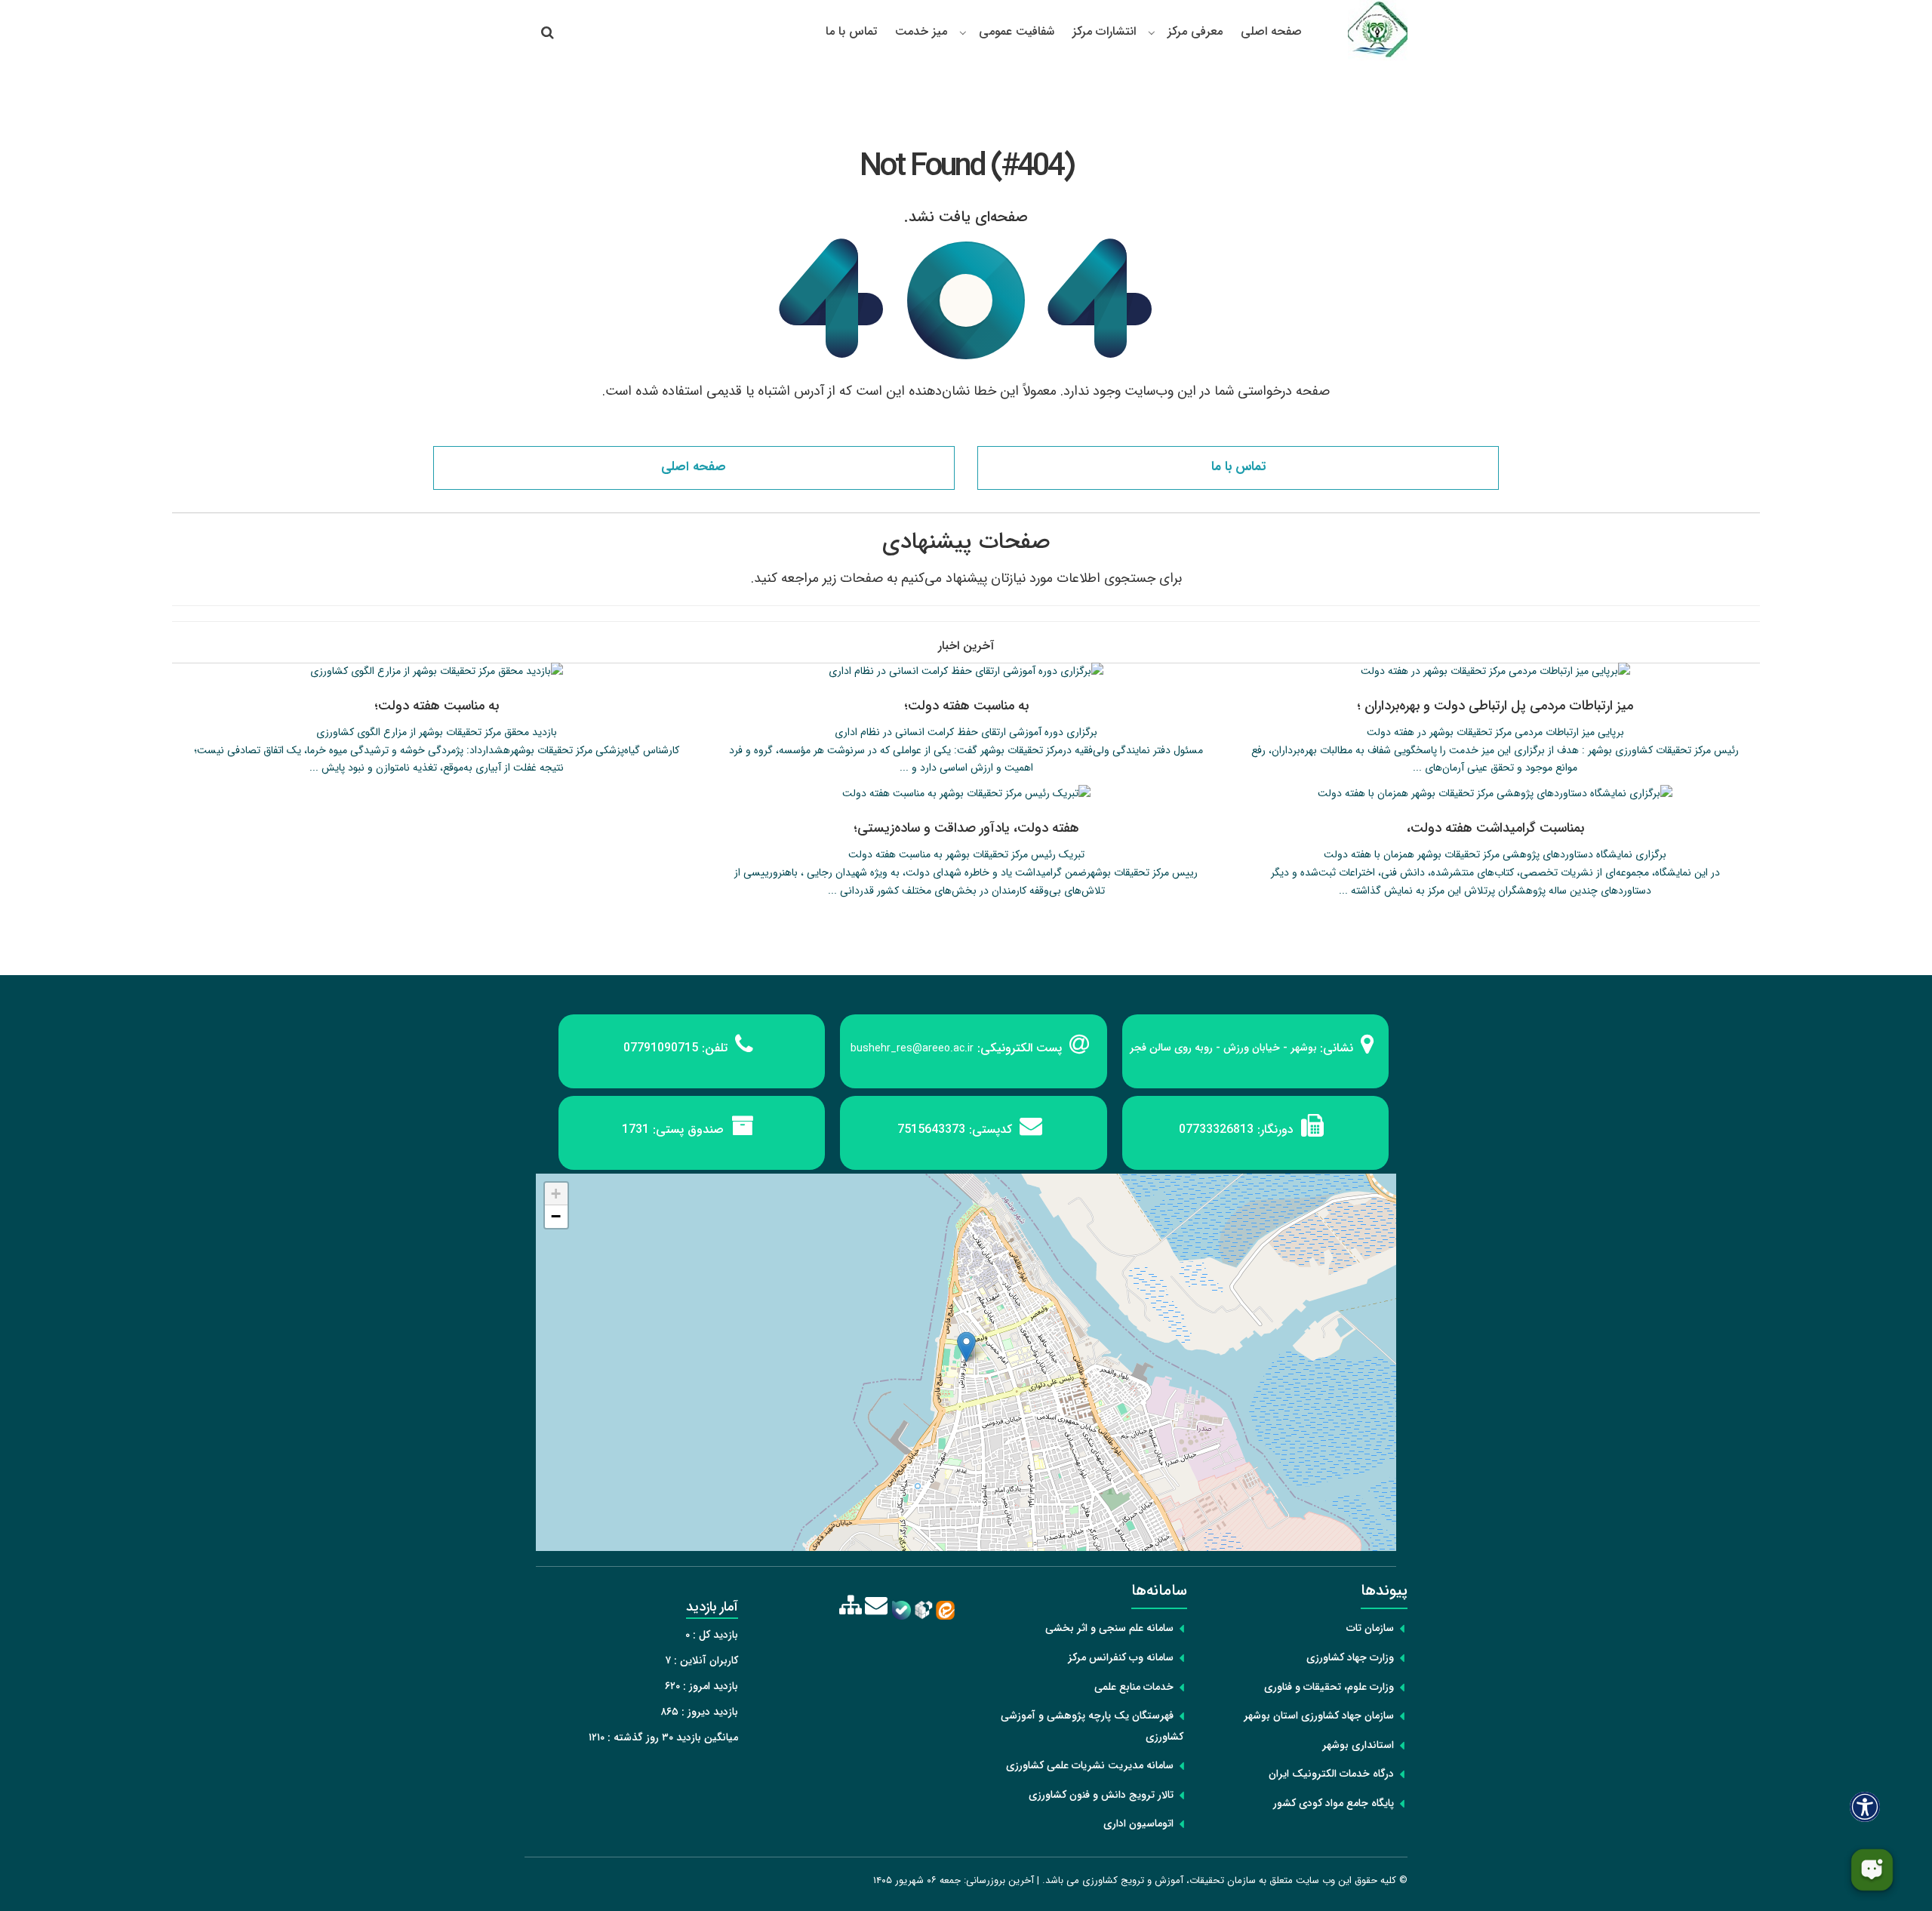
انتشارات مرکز (1104, 31)
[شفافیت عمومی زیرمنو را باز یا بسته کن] (963, 32)
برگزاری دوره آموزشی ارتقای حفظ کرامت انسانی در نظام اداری (966, 732)
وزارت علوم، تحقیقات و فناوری (1329, 1687)
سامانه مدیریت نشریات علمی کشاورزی (1090, 1765)
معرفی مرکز (1195, 31)
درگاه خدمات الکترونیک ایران (1331, 1774)
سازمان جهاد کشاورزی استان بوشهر (1319, 1716)
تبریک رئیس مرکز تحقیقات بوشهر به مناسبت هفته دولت (966, 854)
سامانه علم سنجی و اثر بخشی (1109, 1628)
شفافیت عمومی (1017, 31)
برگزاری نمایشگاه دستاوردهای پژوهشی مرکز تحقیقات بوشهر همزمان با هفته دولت (1495, 854)
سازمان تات (1370, 1628)
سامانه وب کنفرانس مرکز (1121, 1657)
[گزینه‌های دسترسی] (1865, 1806)
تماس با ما (851, 31)
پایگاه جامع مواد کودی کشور (1334, 1803)
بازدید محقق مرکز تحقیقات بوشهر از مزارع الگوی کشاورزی (437, 732)
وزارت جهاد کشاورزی (1350, 1657)
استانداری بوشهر (1358, 1745)
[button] (966, 1347)
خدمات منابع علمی (1134, 1687)
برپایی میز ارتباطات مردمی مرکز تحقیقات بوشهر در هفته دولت (1495, 732)
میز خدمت (921, 31)
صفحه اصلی (1271, 31)
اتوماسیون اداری (1138, 1823)
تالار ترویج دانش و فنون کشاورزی (1101, 1795)
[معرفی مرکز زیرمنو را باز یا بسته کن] (1152, 32)
